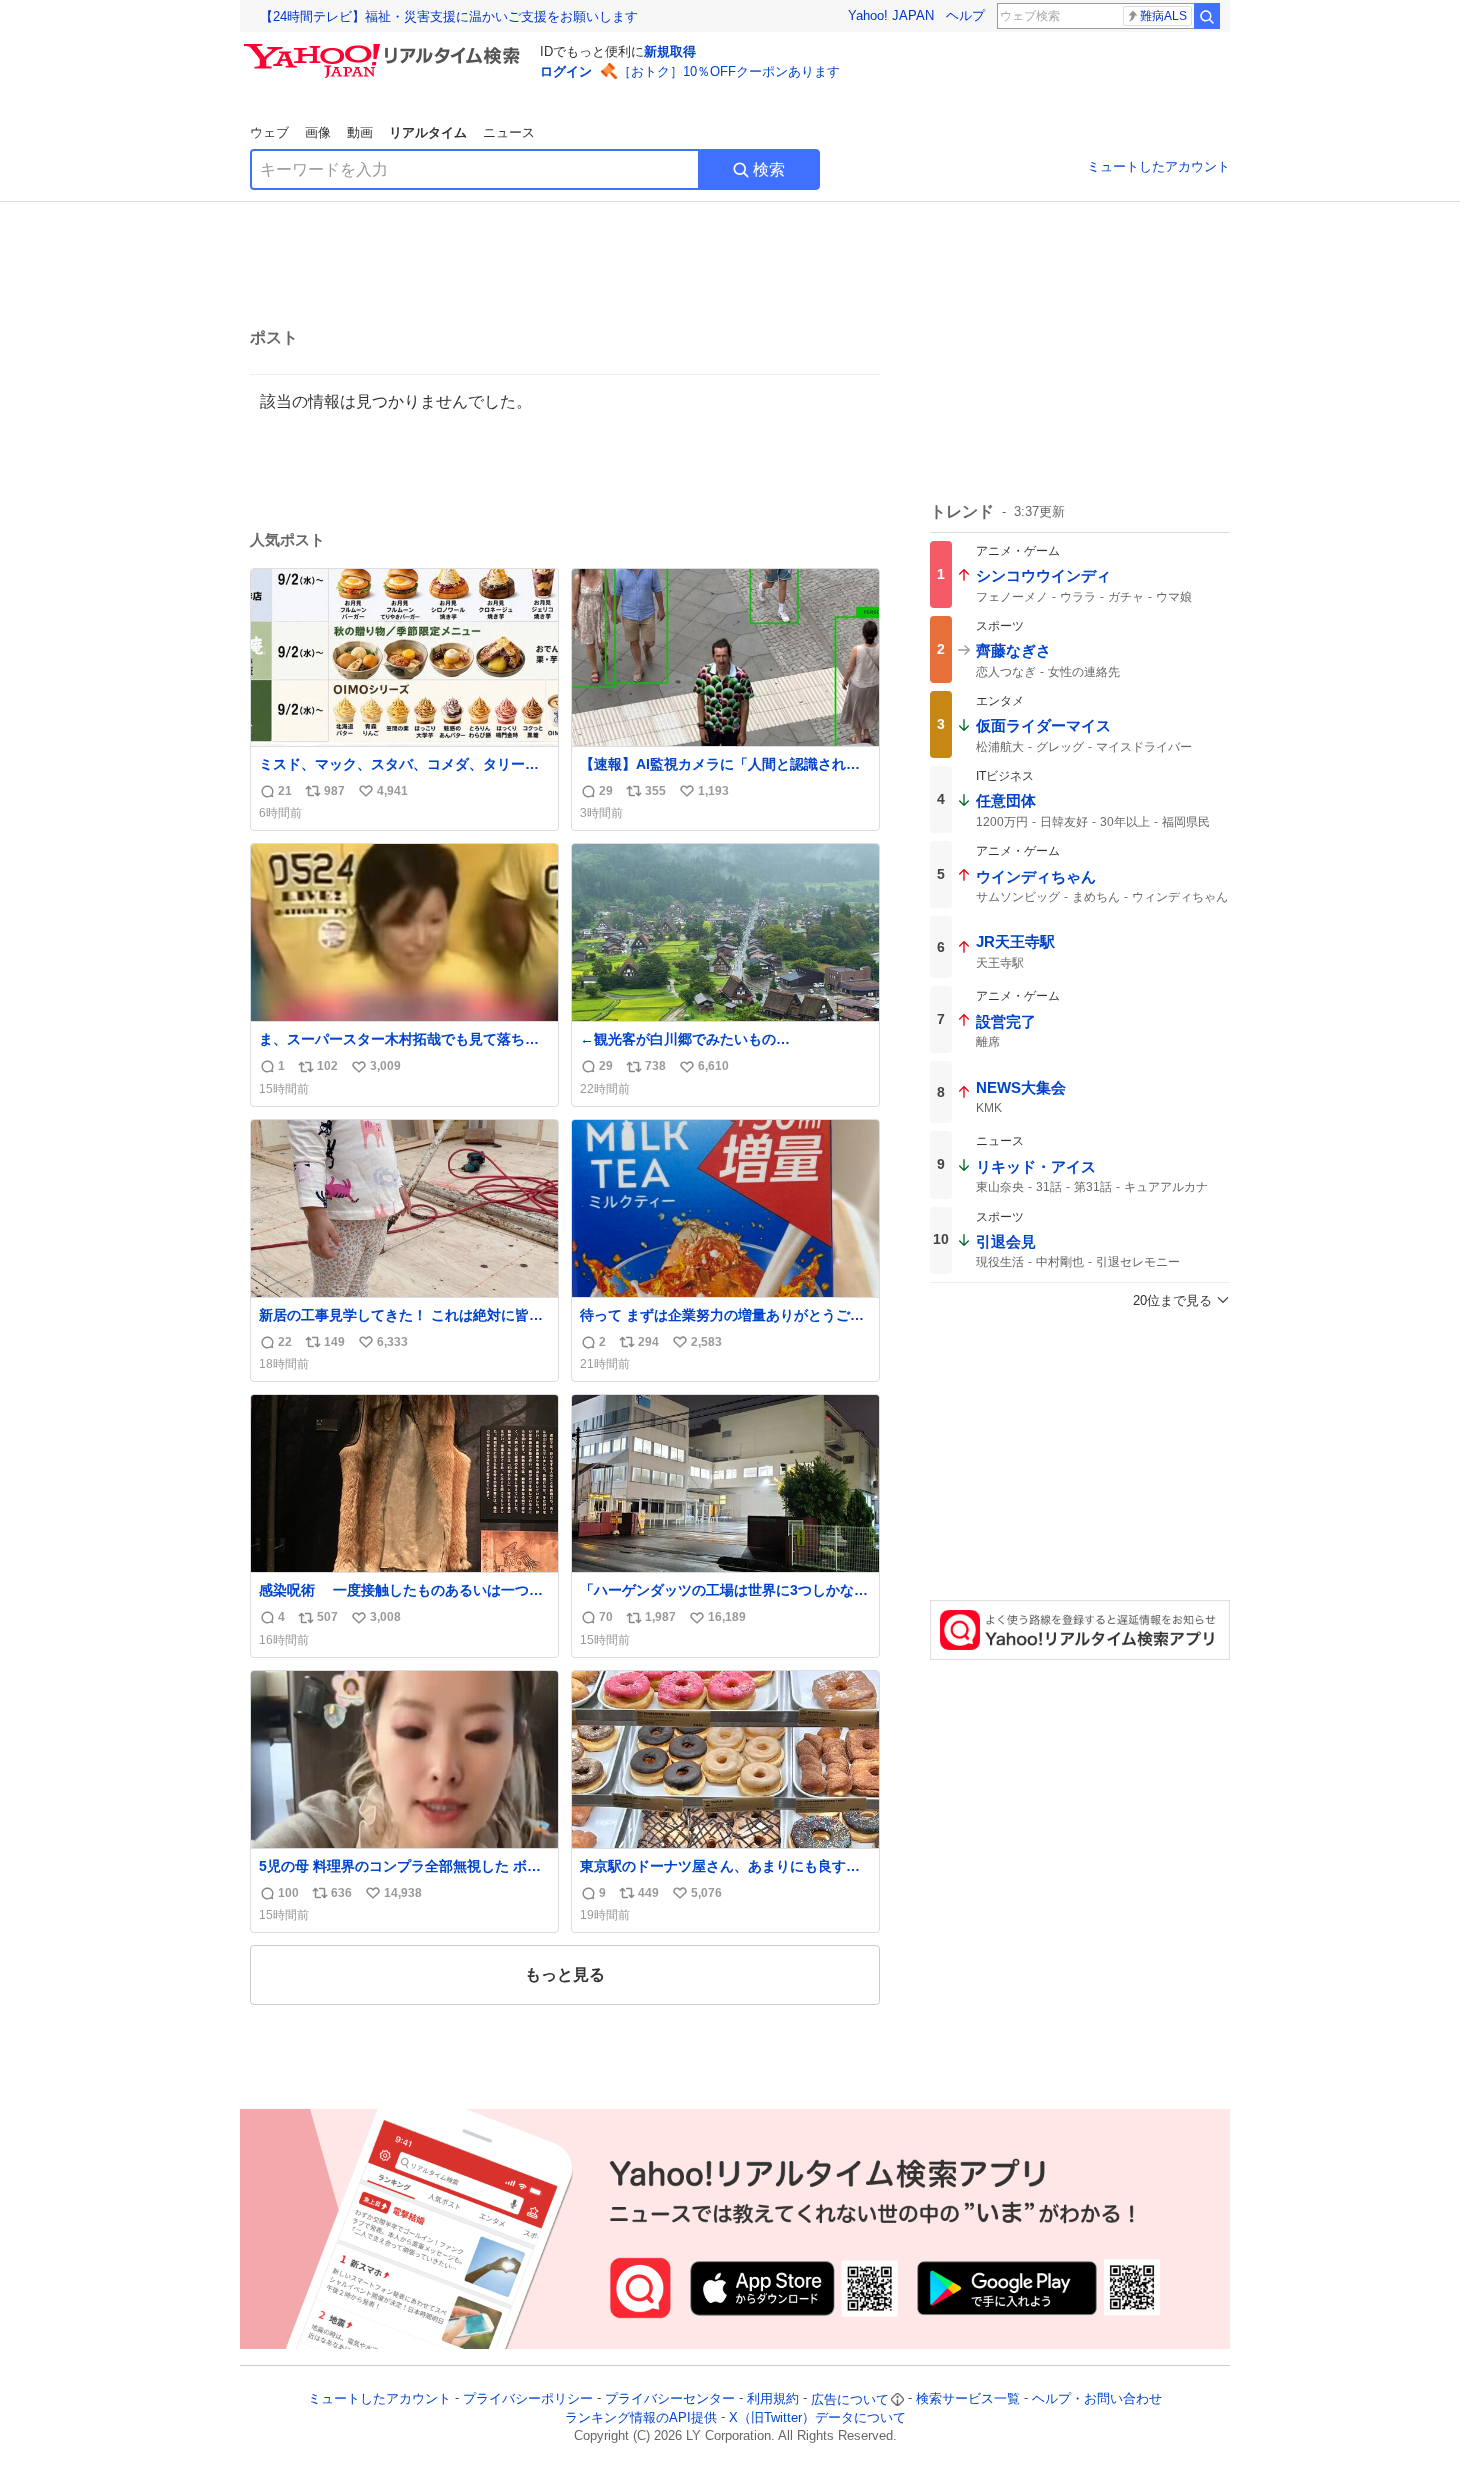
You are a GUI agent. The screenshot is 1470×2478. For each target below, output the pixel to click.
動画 (360, 132)
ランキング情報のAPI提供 (641, 2417)
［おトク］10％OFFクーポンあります (729, 71)
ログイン (566, 71)
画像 (318, 132)
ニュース (509, 132)
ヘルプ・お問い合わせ (1097, 2399)
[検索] (1207, 16)
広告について (850, 2399)
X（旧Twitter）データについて (817, 2417)
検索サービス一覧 (968, 2399)
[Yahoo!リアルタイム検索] (385, 49)
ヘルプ (965, 15)
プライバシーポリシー (528, 2399)
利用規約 (773, 2399)
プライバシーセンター (670, 2399)
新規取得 (670, 51)
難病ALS (1163, 16)
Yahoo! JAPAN (891, 15)
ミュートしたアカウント (1158, 166)
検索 (769, 169)
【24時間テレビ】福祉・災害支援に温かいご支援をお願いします (449, 16)
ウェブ (269, 132)
